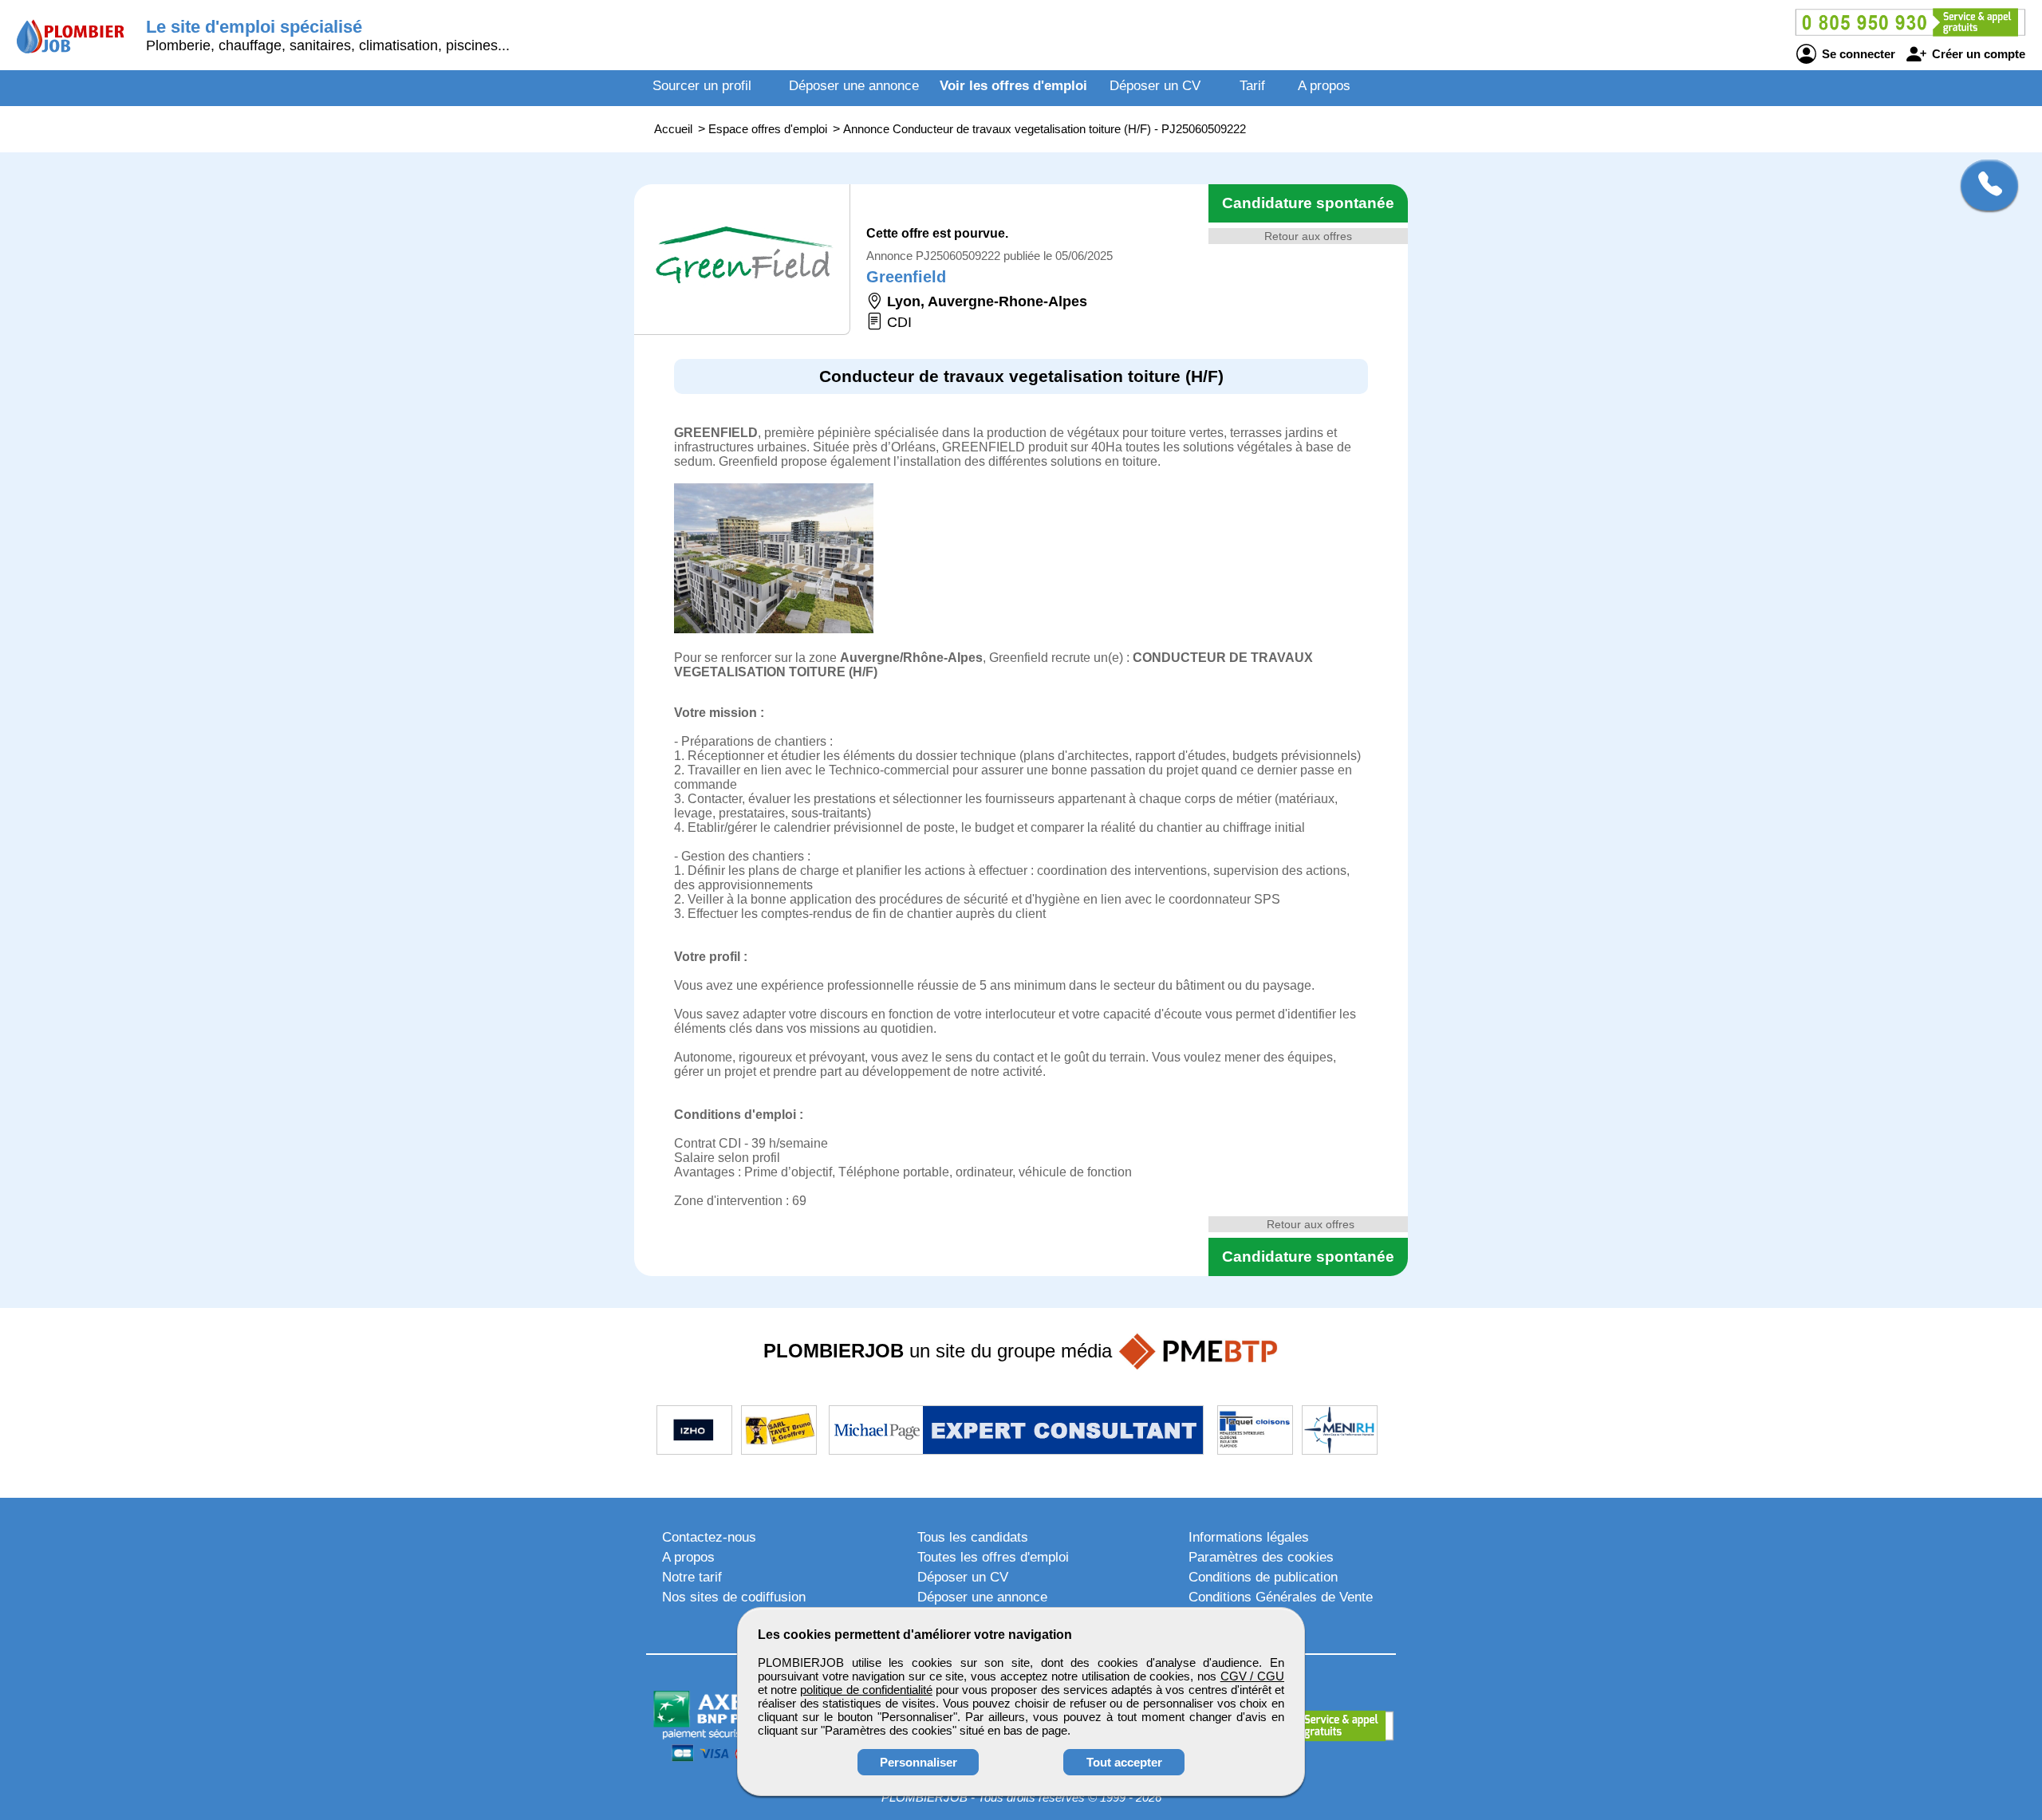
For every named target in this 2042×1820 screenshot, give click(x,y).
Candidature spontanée (1308, 203)
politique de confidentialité (866, 1690)
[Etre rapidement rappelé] (1983, 185)
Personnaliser (919, 1762)
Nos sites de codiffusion (734, 1597)
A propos (1324, 86)
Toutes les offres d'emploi (993, 1557)
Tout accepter (1124, 1762)
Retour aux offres (1308, 236)
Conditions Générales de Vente (1281, 1597)
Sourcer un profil (702, 86)
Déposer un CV (1155, 86)
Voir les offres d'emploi (1013, 86)
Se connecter (1857, 54)
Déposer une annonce (854, 86)
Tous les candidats (973, 1537)
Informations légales (1249, 1537)
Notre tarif (692, 1577)
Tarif (1252, 86)
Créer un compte (1977, 54)
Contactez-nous (709, 1537)
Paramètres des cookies (1261, 1557)
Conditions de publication (1263, 1577)
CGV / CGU (1252, 1676)
